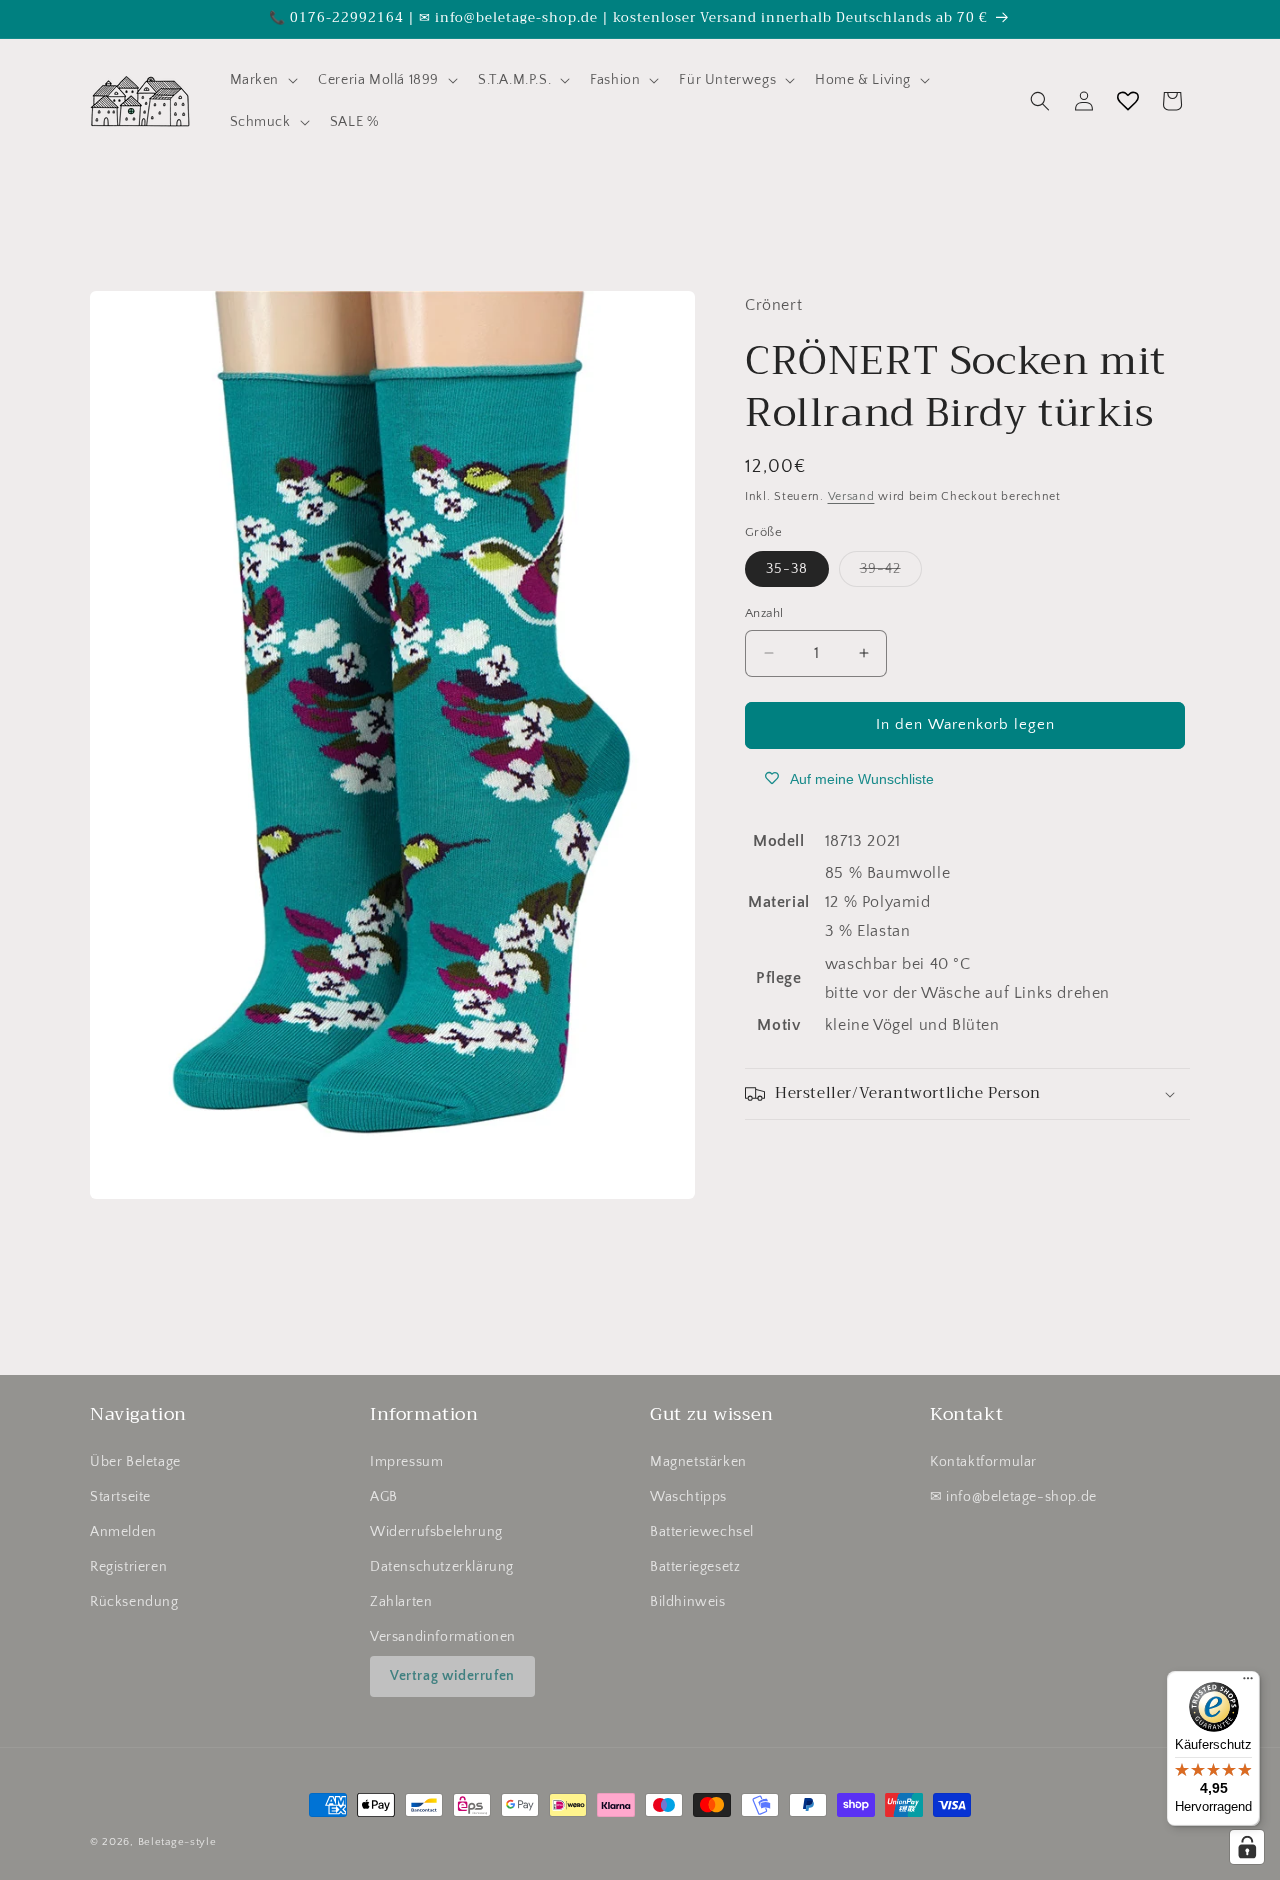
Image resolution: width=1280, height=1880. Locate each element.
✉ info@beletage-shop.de (1013, 1497)
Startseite (120, 1497)
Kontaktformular (983, 1462)
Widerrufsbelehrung (436, 1532)
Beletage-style (177, 1842)
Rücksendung (134, 1602)
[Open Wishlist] (1128, 101)
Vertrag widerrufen (452, 1676)
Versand (851, 496)
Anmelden (123, 1532)
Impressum (406, 1462)
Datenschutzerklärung (442, 1567)
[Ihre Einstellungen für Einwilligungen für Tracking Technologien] (1247, 1847)
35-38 (787, 569)
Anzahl (764, 613)
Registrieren (128, 1567)
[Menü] (1248, 1683)
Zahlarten (401, 1602)
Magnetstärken (698, 1462)
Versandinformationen (443, 1638)
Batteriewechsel (702, 1532)
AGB (384, 1497)
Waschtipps (688, 1497)
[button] (262, 80)
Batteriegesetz (695, 1567)
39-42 (891, 573)
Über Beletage (135, 1462)
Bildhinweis (688, 1602)
